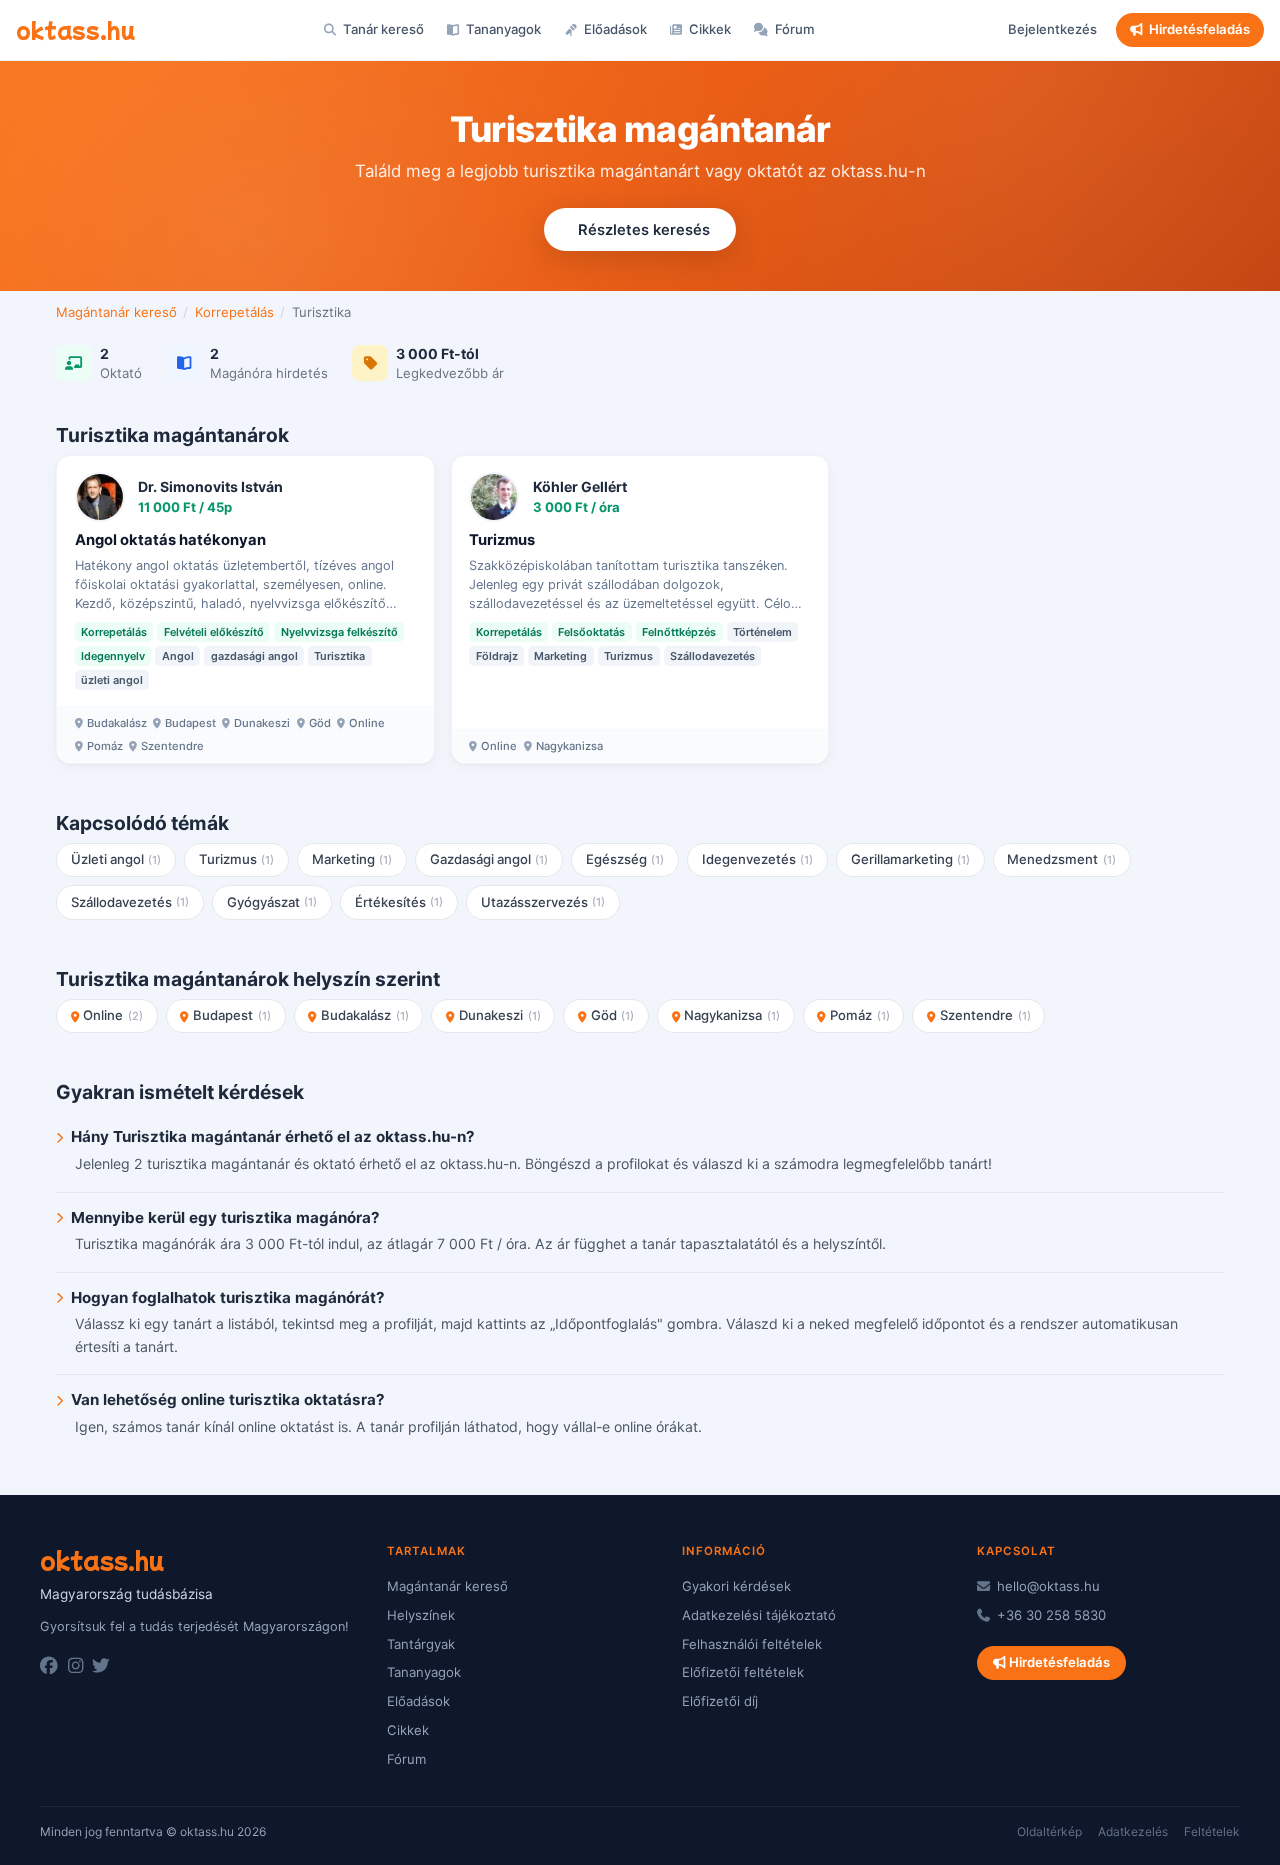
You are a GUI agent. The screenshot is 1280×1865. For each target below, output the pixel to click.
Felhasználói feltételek (752, 1644)
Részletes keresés (644, 230)
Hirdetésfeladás (1199, 29)
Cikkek (708, 29)
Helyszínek (421, 1615)
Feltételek (1212, 1831)
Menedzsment (1061, 859)
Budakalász (365, 1015)
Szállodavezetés (130, 902)
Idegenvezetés (758, 859)
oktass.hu (75, 29)
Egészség (625, 859)
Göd (613, 1015)
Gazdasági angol (489, 859)
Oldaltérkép (1049, 1831)
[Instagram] (75, 1666)
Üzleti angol (116, 859)
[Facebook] (49, 1666)
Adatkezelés (1133, 1831)
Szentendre (985, 1015)
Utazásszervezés (543, 902)
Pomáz (860, 1015)
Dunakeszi (500, 1015)
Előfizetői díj (720, 1701)
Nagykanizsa (732, 1015)
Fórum (793, 29)
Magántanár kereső (116, 312)
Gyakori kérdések (736, 1586)
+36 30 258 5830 (1049, 1615)
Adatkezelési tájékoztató (759, 1615)
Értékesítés (399, 902)
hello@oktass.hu (1046, 1586)
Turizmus (237, 859)
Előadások (614, 29)
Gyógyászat (272, 902)
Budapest (232, 1015)
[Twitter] (101, 1666)
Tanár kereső (382, 29)
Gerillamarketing (911, 859)
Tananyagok (502, 29)
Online (113, 1015)
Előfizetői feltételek (743, 1672)
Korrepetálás (234, 312)
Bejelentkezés (1052, 29)
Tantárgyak (421, 1644)
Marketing (352, 859)
